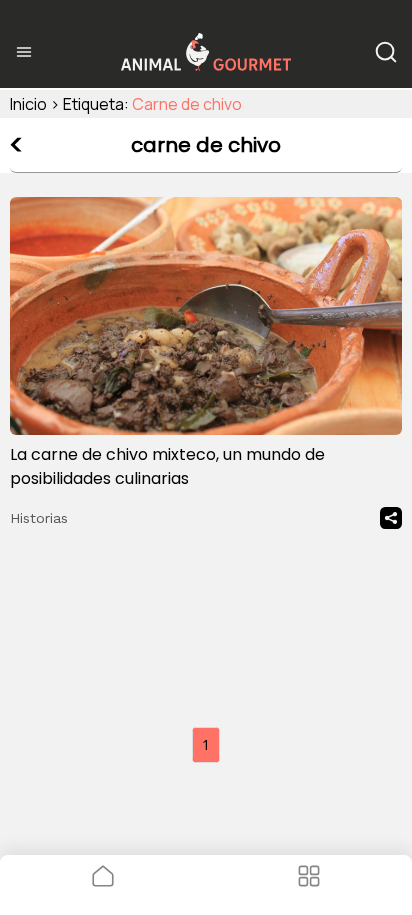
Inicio (28, 104)
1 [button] (206, 744)
